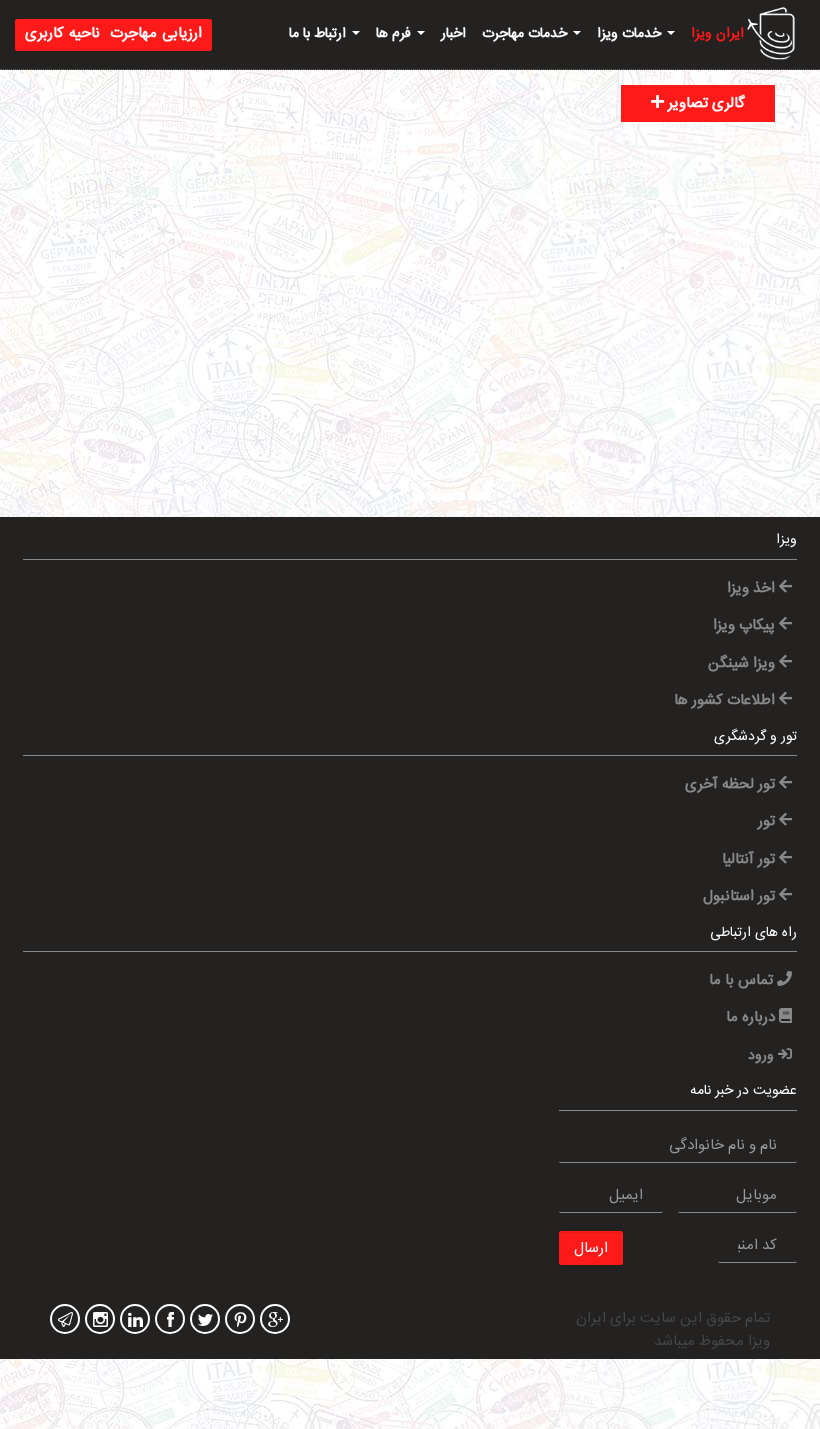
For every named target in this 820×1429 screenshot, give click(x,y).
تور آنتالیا (750, 859)
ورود (763, 1056)
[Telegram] (62, 1321)
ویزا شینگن (743, 663)
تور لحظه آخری (732, 784)
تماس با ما (743, 980)
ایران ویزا (717, 34)
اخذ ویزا (753, 588)
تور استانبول (741, 896)
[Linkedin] (132, 1321)
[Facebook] (167, 1321)
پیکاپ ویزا (746, 625)
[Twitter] (202, 1321)
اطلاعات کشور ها (726, 700)
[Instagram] (97, 1321)
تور (768, 821)
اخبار (453, 34)
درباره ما (752, 1017)
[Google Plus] (272, 1321)
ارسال (591, 1248)
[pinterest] (237, 1321)
